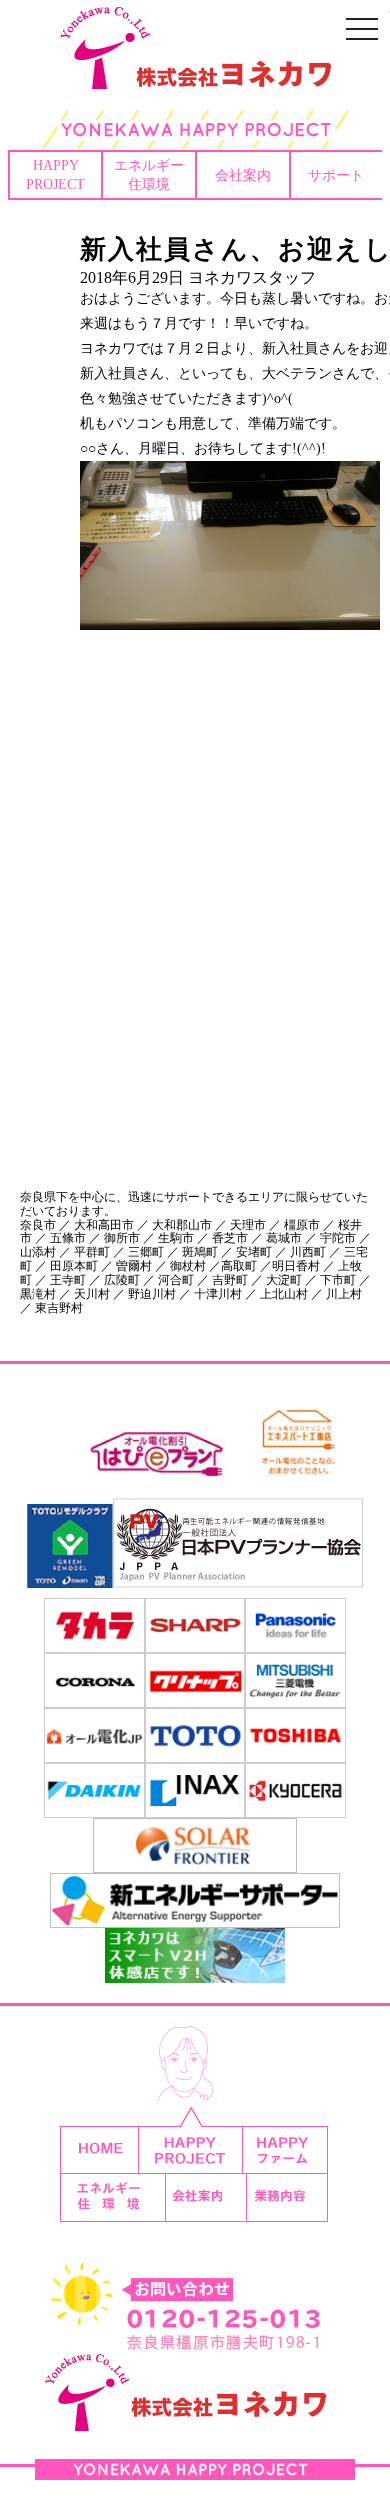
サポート (336, 175)
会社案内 (243, 175)
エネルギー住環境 (149, 174)
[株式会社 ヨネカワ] (195, 75)
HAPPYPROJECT (55, 174)
